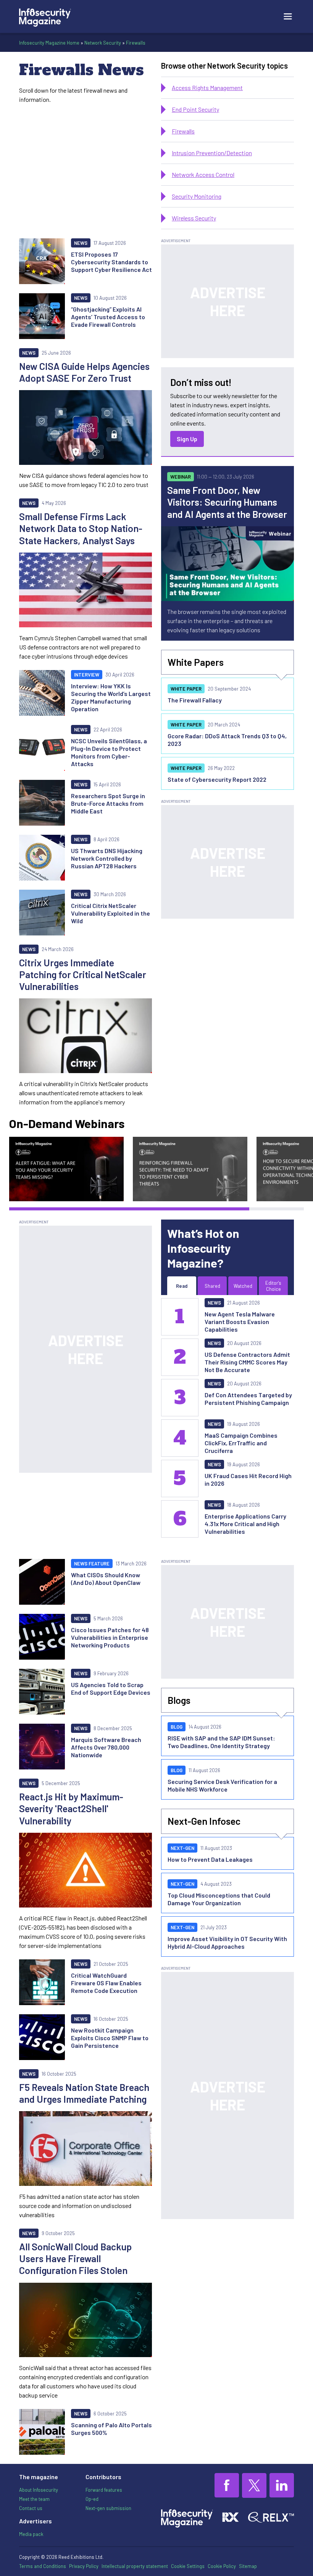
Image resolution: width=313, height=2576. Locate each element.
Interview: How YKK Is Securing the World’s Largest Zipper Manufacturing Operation (111, 697)
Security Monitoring (197, 196)
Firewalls (136, 43)
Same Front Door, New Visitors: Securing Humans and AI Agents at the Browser (227, 502)
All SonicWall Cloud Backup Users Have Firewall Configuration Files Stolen (75, 2259)
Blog (177, 1727)
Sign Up (187, 439)
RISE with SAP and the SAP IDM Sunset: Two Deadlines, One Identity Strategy (221, 1742)
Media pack (31, 2534)
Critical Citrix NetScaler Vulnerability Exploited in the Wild (111, 913)
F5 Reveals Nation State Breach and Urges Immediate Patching (84, 2093)
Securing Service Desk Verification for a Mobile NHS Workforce (222, 1785)
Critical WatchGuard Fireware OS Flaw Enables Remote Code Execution (106, 1983)
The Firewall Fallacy (195, 700)
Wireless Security (194, 218)
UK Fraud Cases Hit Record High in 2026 (248, 1479)
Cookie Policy (222, 2566)
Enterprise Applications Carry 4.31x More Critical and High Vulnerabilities (245, 1524)
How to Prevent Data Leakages (210, 1859)
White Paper (186, 689)
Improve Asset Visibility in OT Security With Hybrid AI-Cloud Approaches (227, 1942)
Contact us (31, 2508)
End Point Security (195, 109)
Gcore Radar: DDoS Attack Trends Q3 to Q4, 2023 (227, 740)
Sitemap (248, 2566)
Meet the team (34, 2499)
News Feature (92, 1564)
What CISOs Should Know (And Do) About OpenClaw (106, 1579)
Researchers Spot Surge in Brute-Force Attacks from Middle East (108, 803)
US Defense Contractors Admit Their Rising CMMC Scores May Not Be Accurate (247, 1362)
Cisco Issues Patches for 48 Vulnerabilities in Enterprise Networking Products (110, 1637)
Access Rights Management (207, 88)
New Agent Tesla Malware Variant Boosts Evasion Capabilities (240, 1322)
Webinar (181, 477)
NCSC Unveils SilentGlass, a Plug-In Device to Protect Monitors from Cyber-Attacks (109, 752)
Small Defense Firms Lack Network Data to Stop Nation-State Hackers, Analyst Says (81, 528)
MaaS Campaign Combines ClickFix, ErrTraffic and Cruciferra (241, 1443)
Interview (87, 675)
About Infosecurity (39, 2490)
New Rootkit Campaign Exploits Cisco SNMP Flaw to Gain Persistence (110, 2038)
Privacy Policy (84, 2566)
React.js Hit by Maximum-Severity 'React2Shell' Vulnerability (71, 1809)
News (81, 243)
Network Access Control (203, 174)
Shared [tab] (212, 1286)
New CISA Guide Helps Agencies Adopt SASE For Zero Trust (84, 372)
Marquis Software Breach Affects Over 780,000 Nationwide (106, 1747)
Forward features (104, 2490)
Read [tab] (182, 1286)
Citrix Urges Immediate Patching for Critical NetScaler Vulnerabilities (83, 975)
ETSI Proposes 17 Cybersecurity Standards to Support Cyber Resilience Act (111, 262)
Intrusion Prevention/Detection (212, 153)
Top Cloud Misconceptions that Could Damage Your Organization (219, 1899)
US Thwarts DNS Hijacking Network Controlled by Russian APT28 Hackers (107, 858)
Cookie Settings (188, 2566)
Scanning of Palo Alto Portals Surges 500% (111, 2429)
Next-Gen (182, 1848)
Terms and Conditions (43, 2566)
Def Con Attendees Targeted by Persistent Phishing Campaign (248, 1399)
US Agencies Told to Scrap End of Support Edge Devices (111, 1688)
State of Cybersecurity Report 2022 (217, 779)
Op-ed (92, 2499)
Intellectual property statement (135, 2566)
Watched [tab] (243, 1286)
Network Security (103, 43)
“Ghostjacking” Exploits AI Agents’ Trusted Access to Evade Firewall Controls (108, 317)
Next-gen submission (108, 2508)
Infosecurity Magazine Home (49, 43)
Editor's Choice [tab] (273, 1286)
